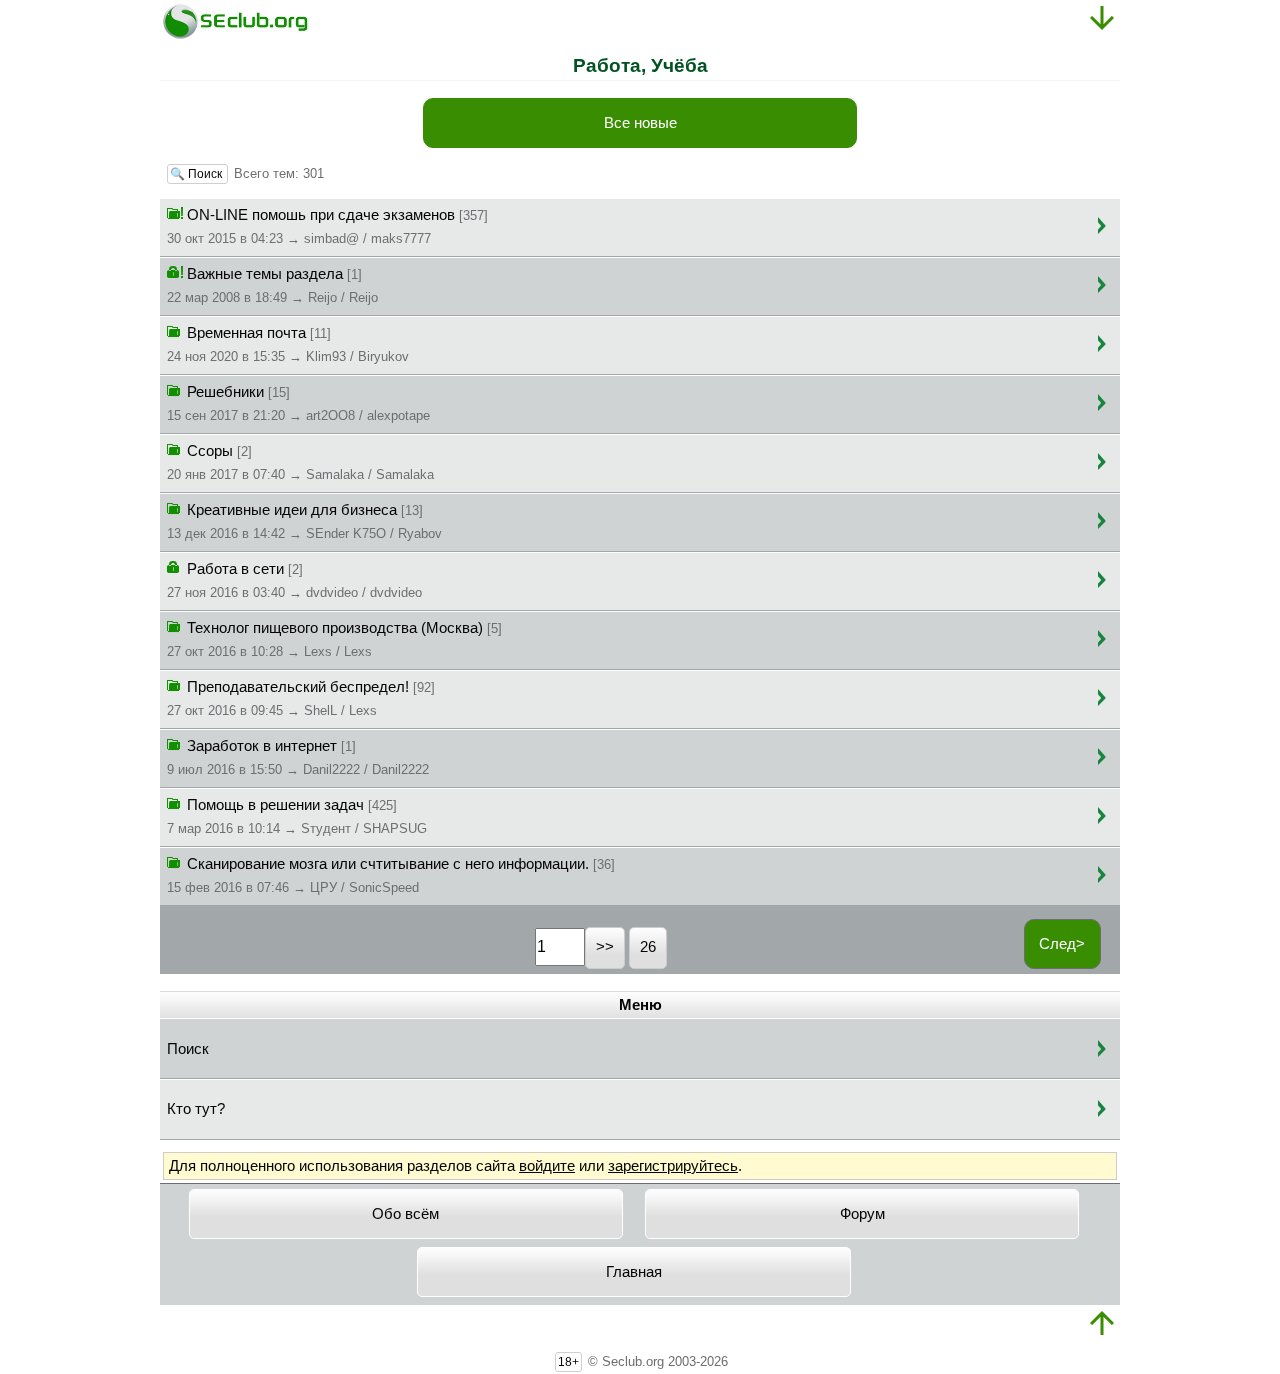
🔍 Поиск (197, 174)
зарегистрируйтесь (673, 1166)
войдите (547, 1166)
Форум (862, 1214)
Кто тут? (196, 1109)
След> (1062, 944)
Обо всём (405, 1214)
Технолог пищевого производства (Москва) (334, 639)
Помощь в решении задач (297, 816)
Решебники (298, 403)
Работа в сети (294, 580)
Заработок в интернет (298, 757)
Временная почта (288, 344)
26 (648, 947)
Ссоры (300, 462)
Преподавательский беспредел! (301, 698)
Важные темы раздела (272, 285)
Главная (634, 1272)
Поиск (188, 1049)
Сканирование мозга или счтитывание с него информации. (391, 875)
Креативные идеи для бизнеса (304, 521)
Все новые (640, 123)
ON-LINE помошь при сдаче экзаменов (327, 226)
